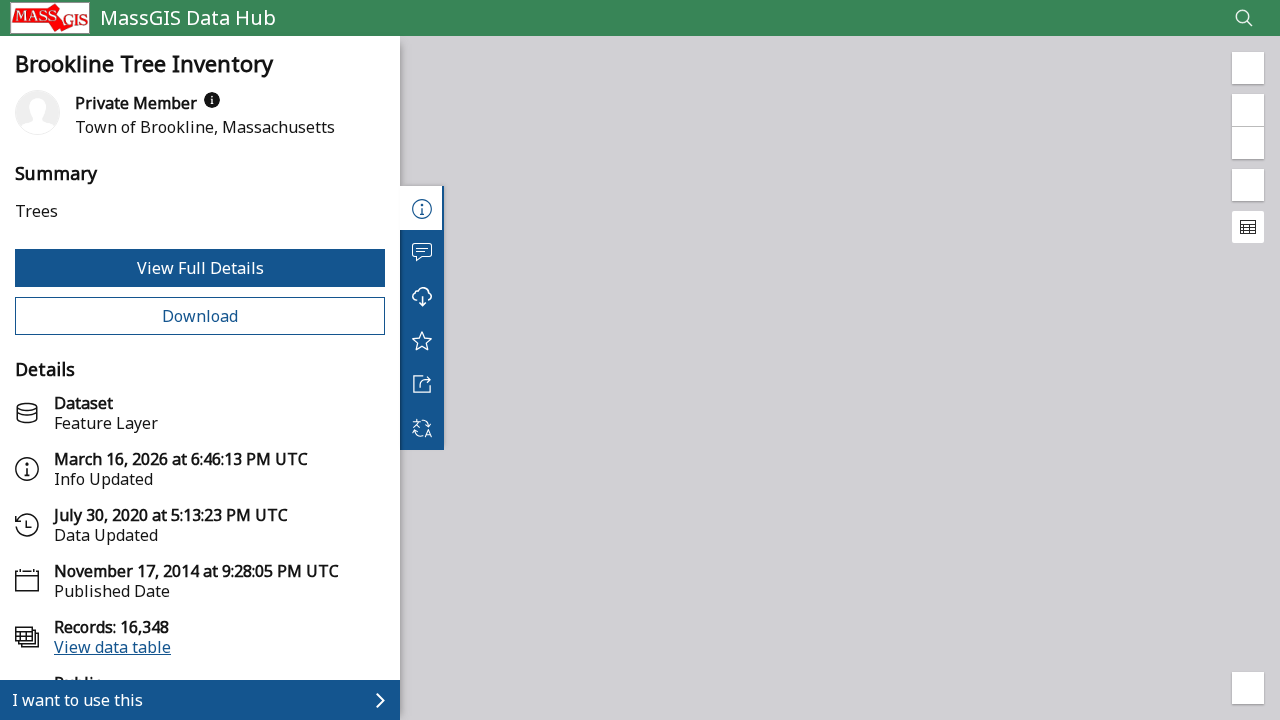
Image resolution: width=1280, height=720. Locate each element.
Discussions (422, 252)
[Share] (422, 384)
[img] (212, 100)
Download (200, 316)
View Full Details (200, 268)
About (422, 208)
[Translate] (422, 428)
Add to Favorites (422, 340)
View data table (112, 647)
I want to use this (77, 700)
